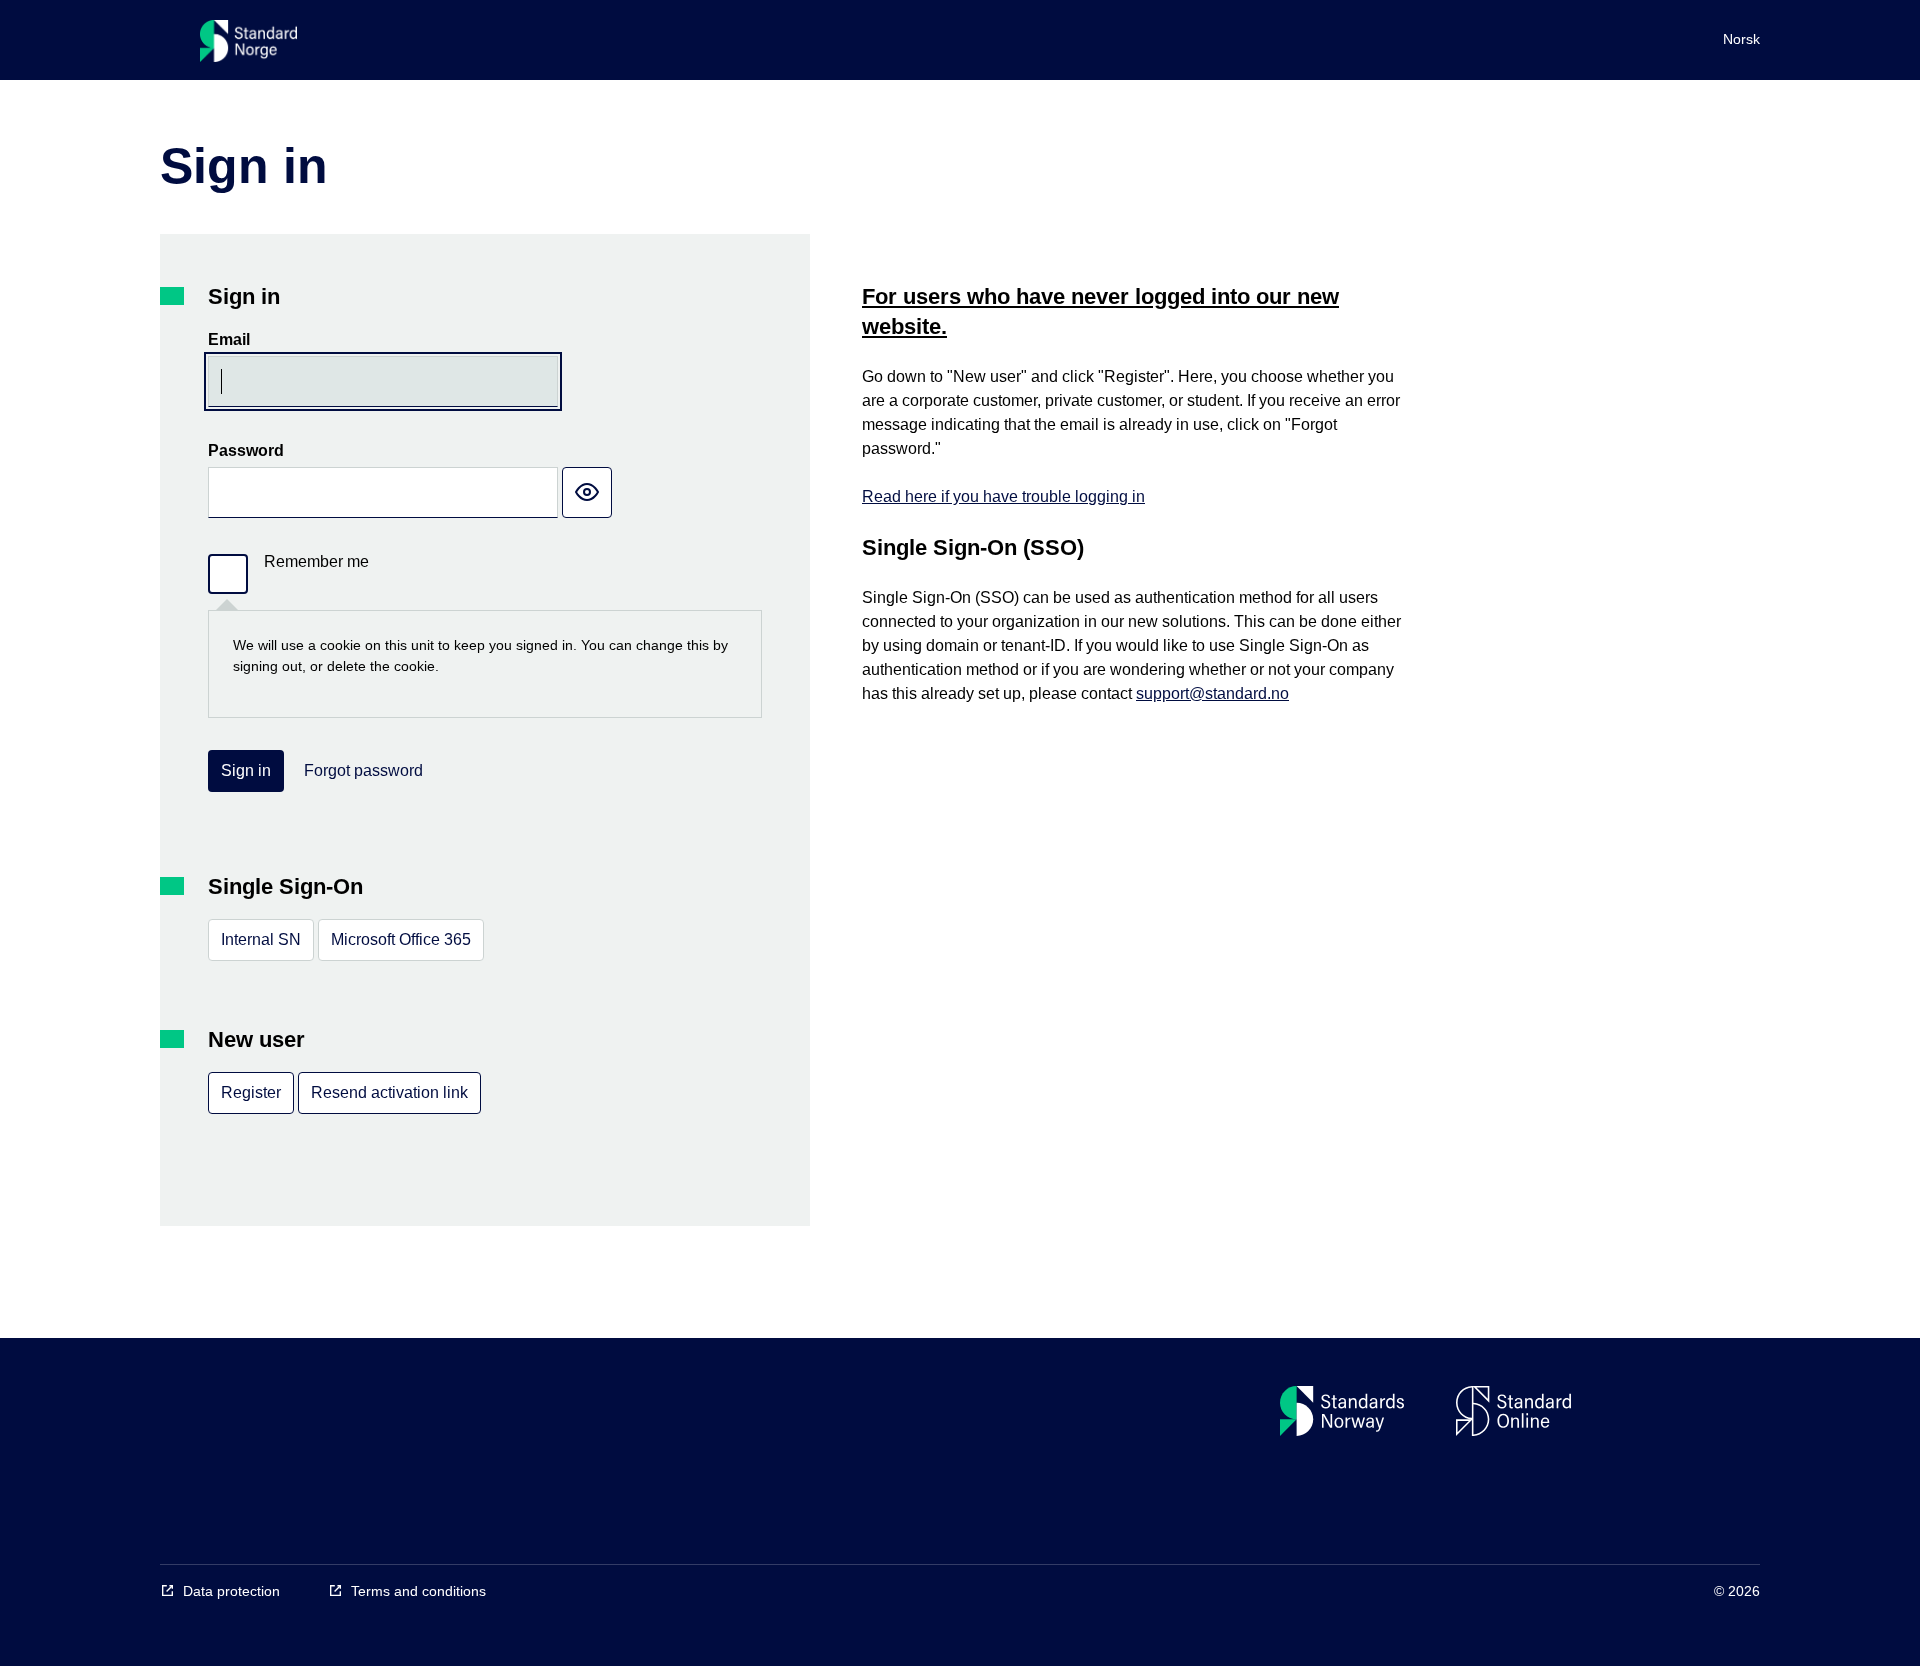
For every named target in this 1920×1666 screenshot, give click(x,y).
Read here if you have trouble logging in (1003, 496)
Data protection (231, 1591)
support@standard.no (1212, 693)
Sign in (246, 770)
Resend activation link (389, 1092)
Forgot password (363, 770)
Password (246, 450)
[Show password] (587, 492)
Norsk (1741, 39)
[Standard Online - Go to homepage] (248, 45)
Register (251, 1092)
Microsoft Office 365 (401, 939)
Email (229, 339)
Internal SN (261, 939)
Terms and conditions (418, 1591)
